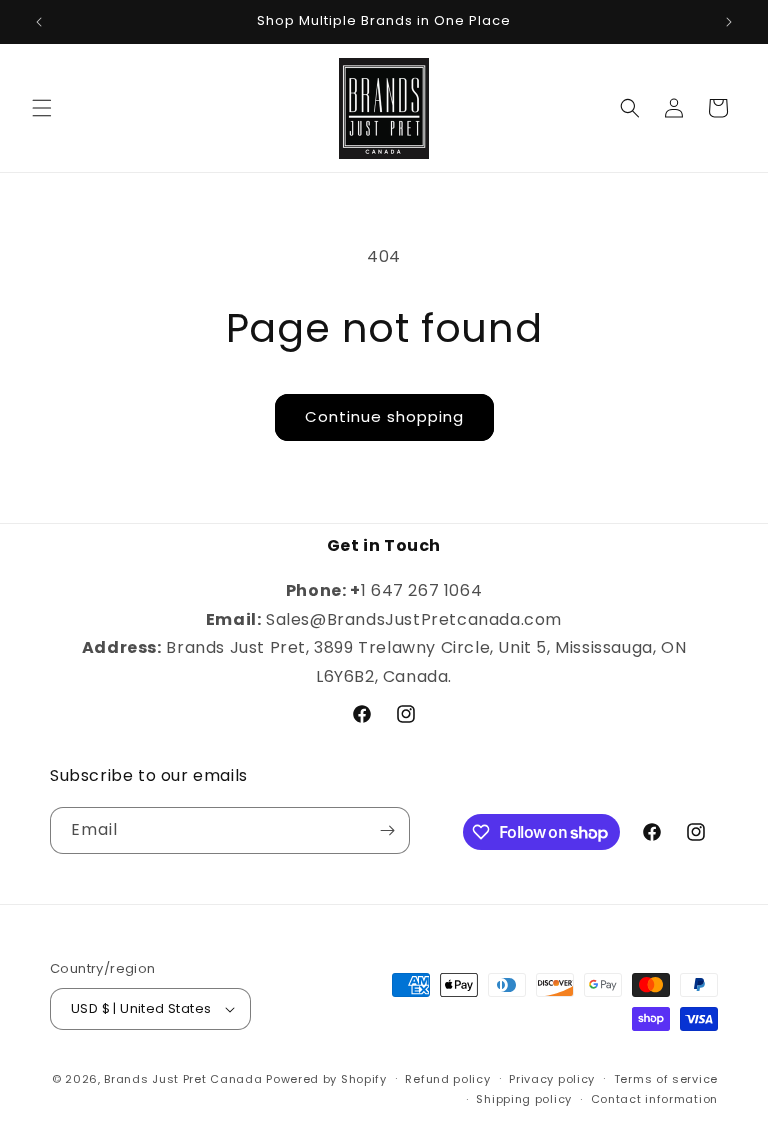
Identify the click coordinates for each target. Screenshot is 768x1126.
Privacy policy (552, 1079)
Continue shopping (384, 416)
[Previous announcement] (39, 22)
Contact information (654, 1099)
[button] (42, 108)
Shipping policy (524, 1099)
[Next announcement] (729, 22)
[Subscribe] (387, 830)
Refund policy (447, 1079)
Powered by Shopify (326, 1079)
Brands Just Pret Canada (183, 1079)
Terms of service (666, 1079)
